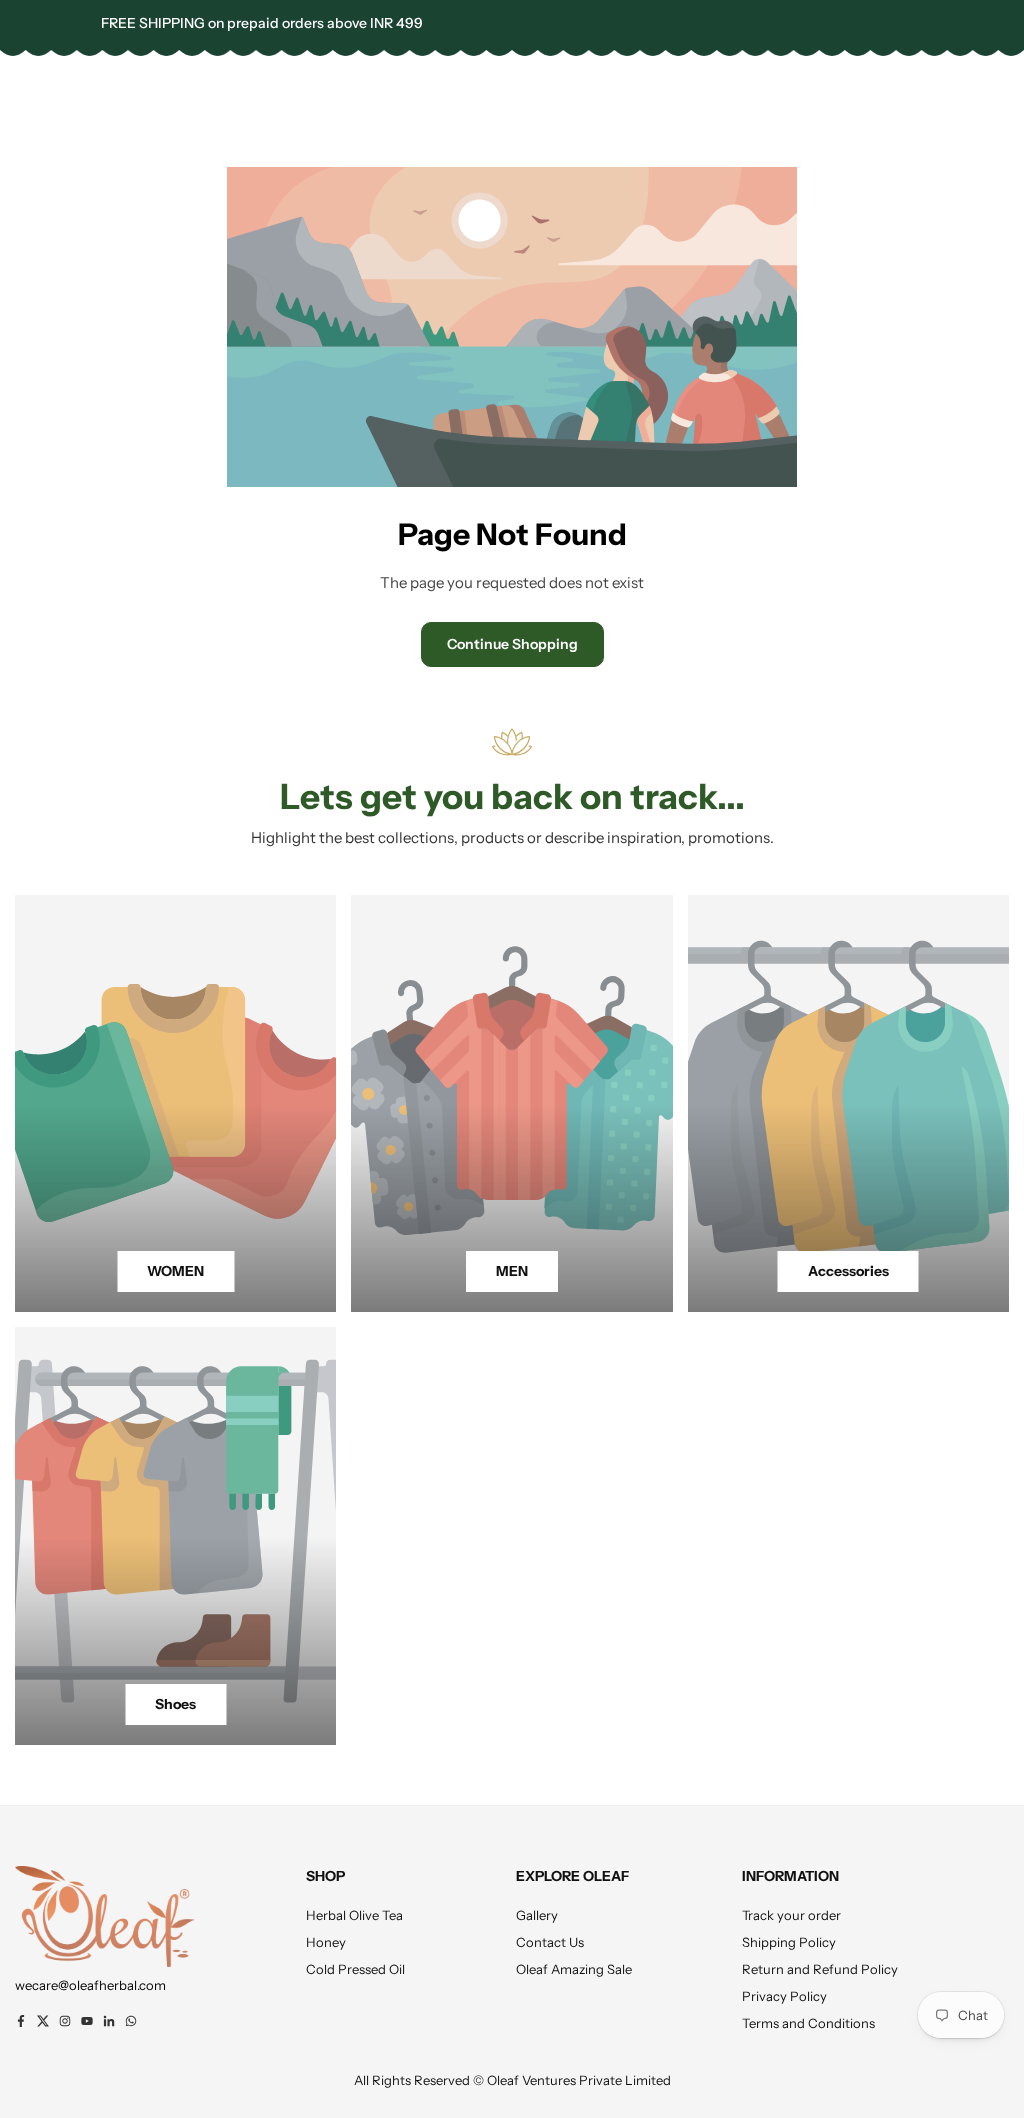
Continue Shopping (512, 644)
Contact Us (550, 1942)
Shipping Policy (789, 1942)
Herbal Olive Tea (354, 1915)
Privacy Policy (784, 1996)
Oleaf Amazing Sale (574, 1969)
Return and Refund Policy (820, 1969)
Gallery (537, 1915)
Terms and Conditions (808, 2023)
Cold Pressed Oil (355, 1969)
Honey (326, 1942)
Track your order (791, 1915)
